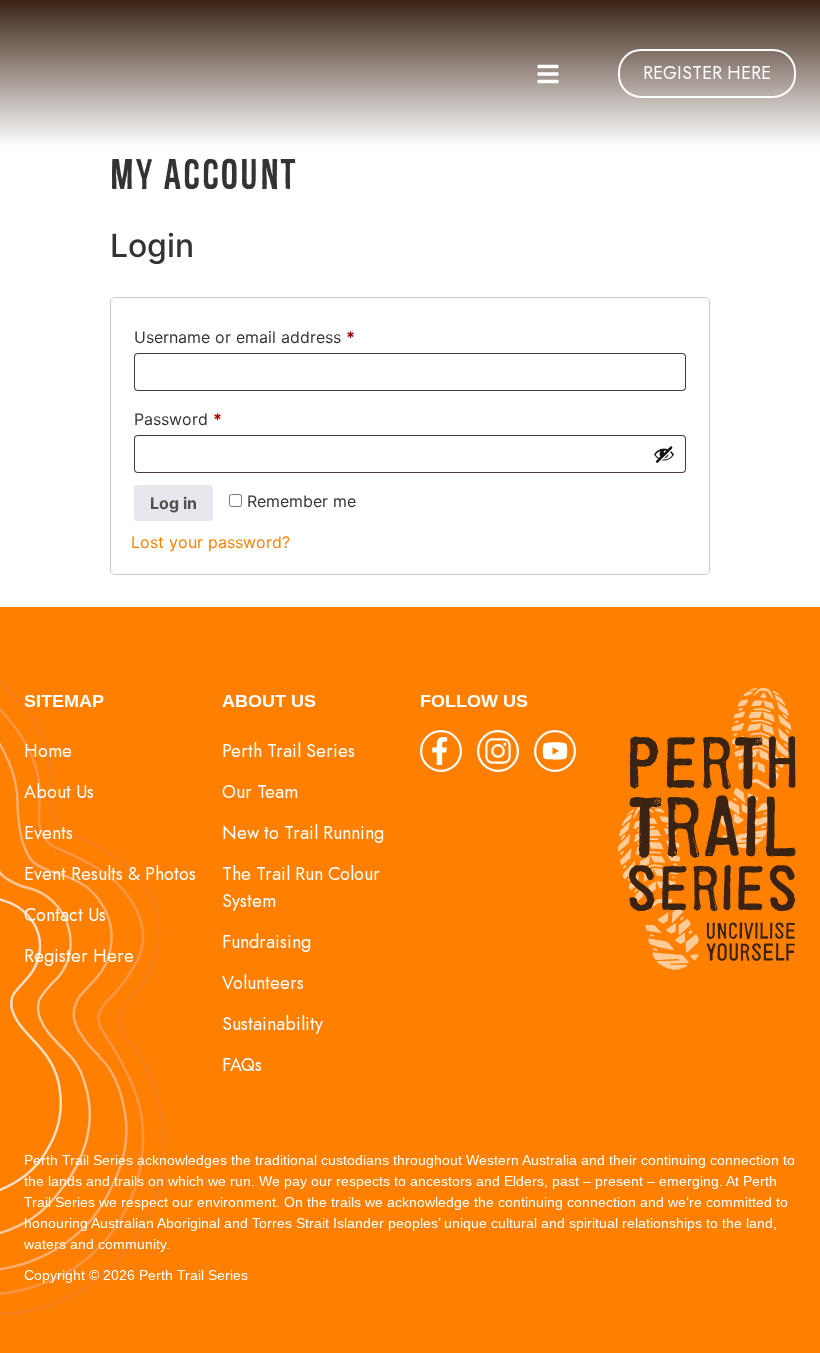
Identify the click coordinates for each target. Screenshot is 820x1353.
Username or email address (277, 334)
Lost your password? (210, 542)
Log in (173, 503)
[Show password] (664, 454)
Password (211, 416)
